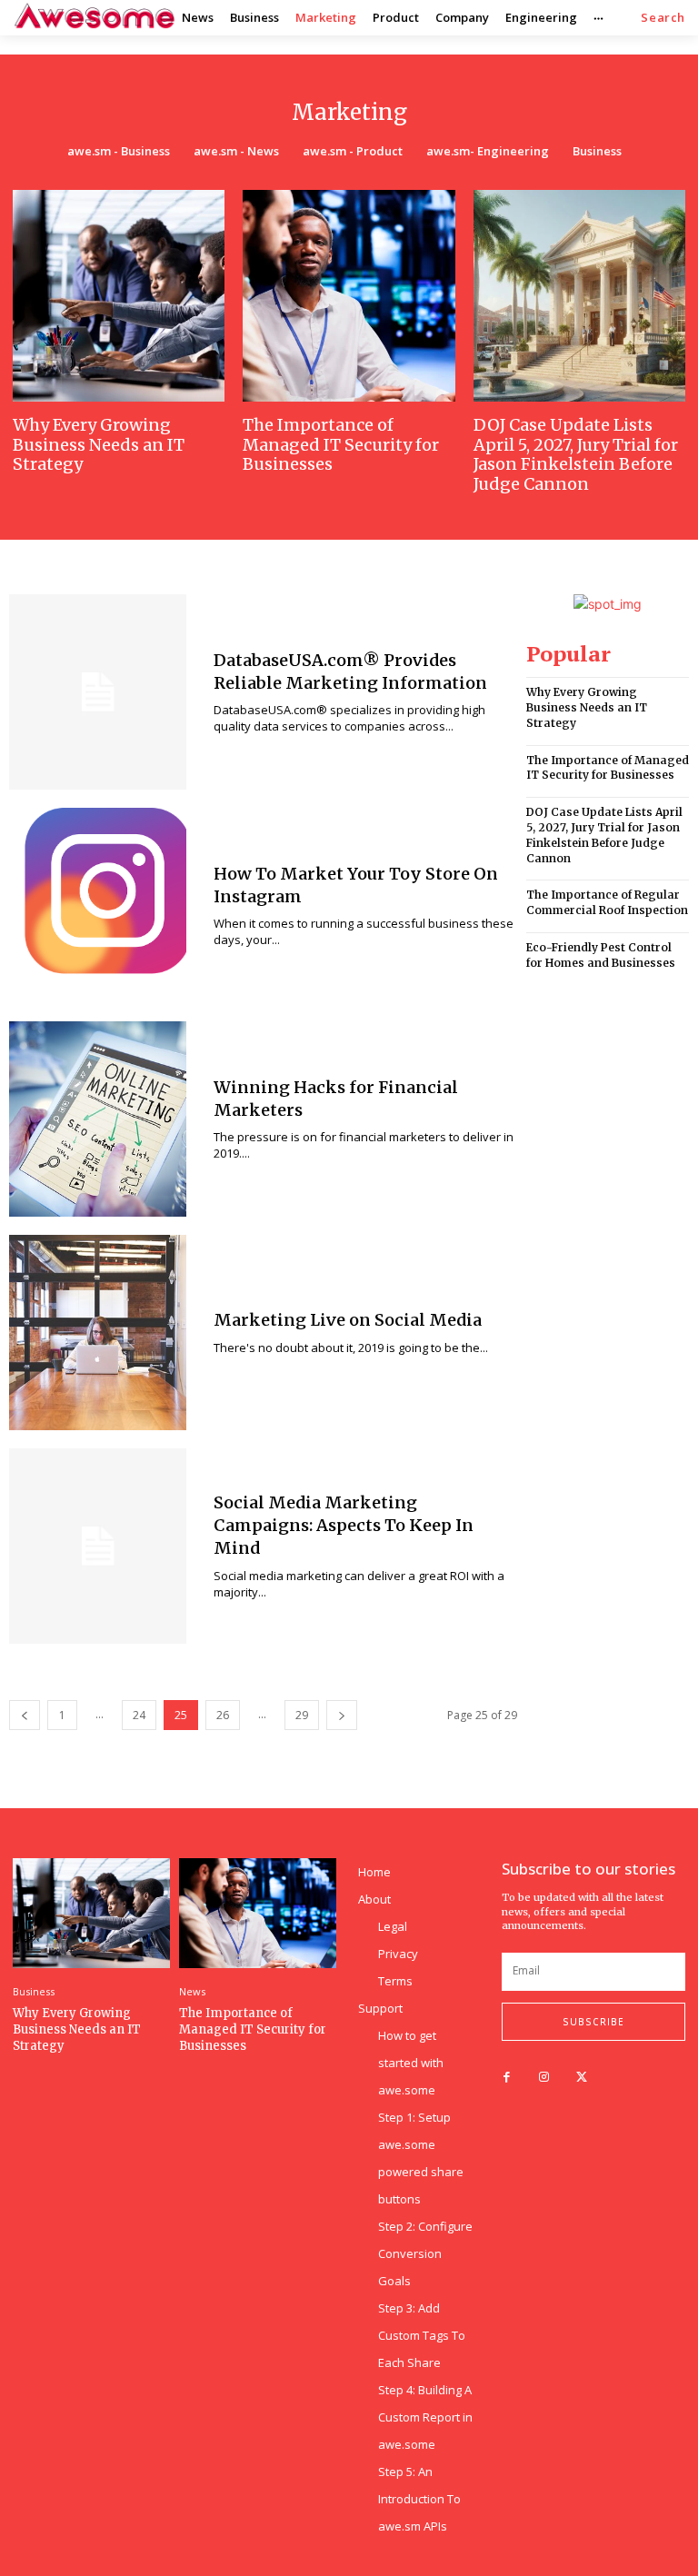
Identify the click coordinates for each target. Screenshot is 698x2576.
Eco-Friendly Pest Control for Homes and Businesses (601, 955)
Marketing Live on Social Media (348, 1320)
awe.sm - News (236, 151)
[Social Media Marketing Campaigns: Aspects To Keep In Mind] (98, 1546)
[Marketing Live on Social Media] (98, 1333)
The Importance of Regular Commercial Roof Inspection (607, 902)
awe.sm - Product (353, 151)
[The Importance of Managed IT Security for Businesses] (349, 296)
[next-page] (342, 1715)
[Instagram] (544, 2078)
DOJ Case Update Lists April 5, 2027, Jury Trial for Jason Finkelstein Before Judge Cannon (576, 454)
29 (302, 1715)
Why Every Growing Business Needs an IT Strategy (99, 444)
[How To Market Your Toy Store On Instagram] (98, 905)
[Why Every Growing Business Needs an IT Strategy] (119, 296)
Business (597, 151)
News (192, 1991)
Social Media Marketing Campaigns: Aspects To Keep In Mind (344, 1525)
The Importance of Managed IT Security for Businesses (341, 444)
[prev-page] (25, 1715)
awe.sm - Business (119, 151)
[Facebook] (507, 2078)
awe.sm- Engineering (488, 151)
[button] (663, 18)
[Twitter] (581, 2078)
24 (139, 1715)
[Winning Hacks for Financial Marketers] (98, 1119)
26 (223, 1715)
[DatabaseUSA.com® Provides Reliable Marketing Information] (98, 692)
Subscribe (593, 2022)
